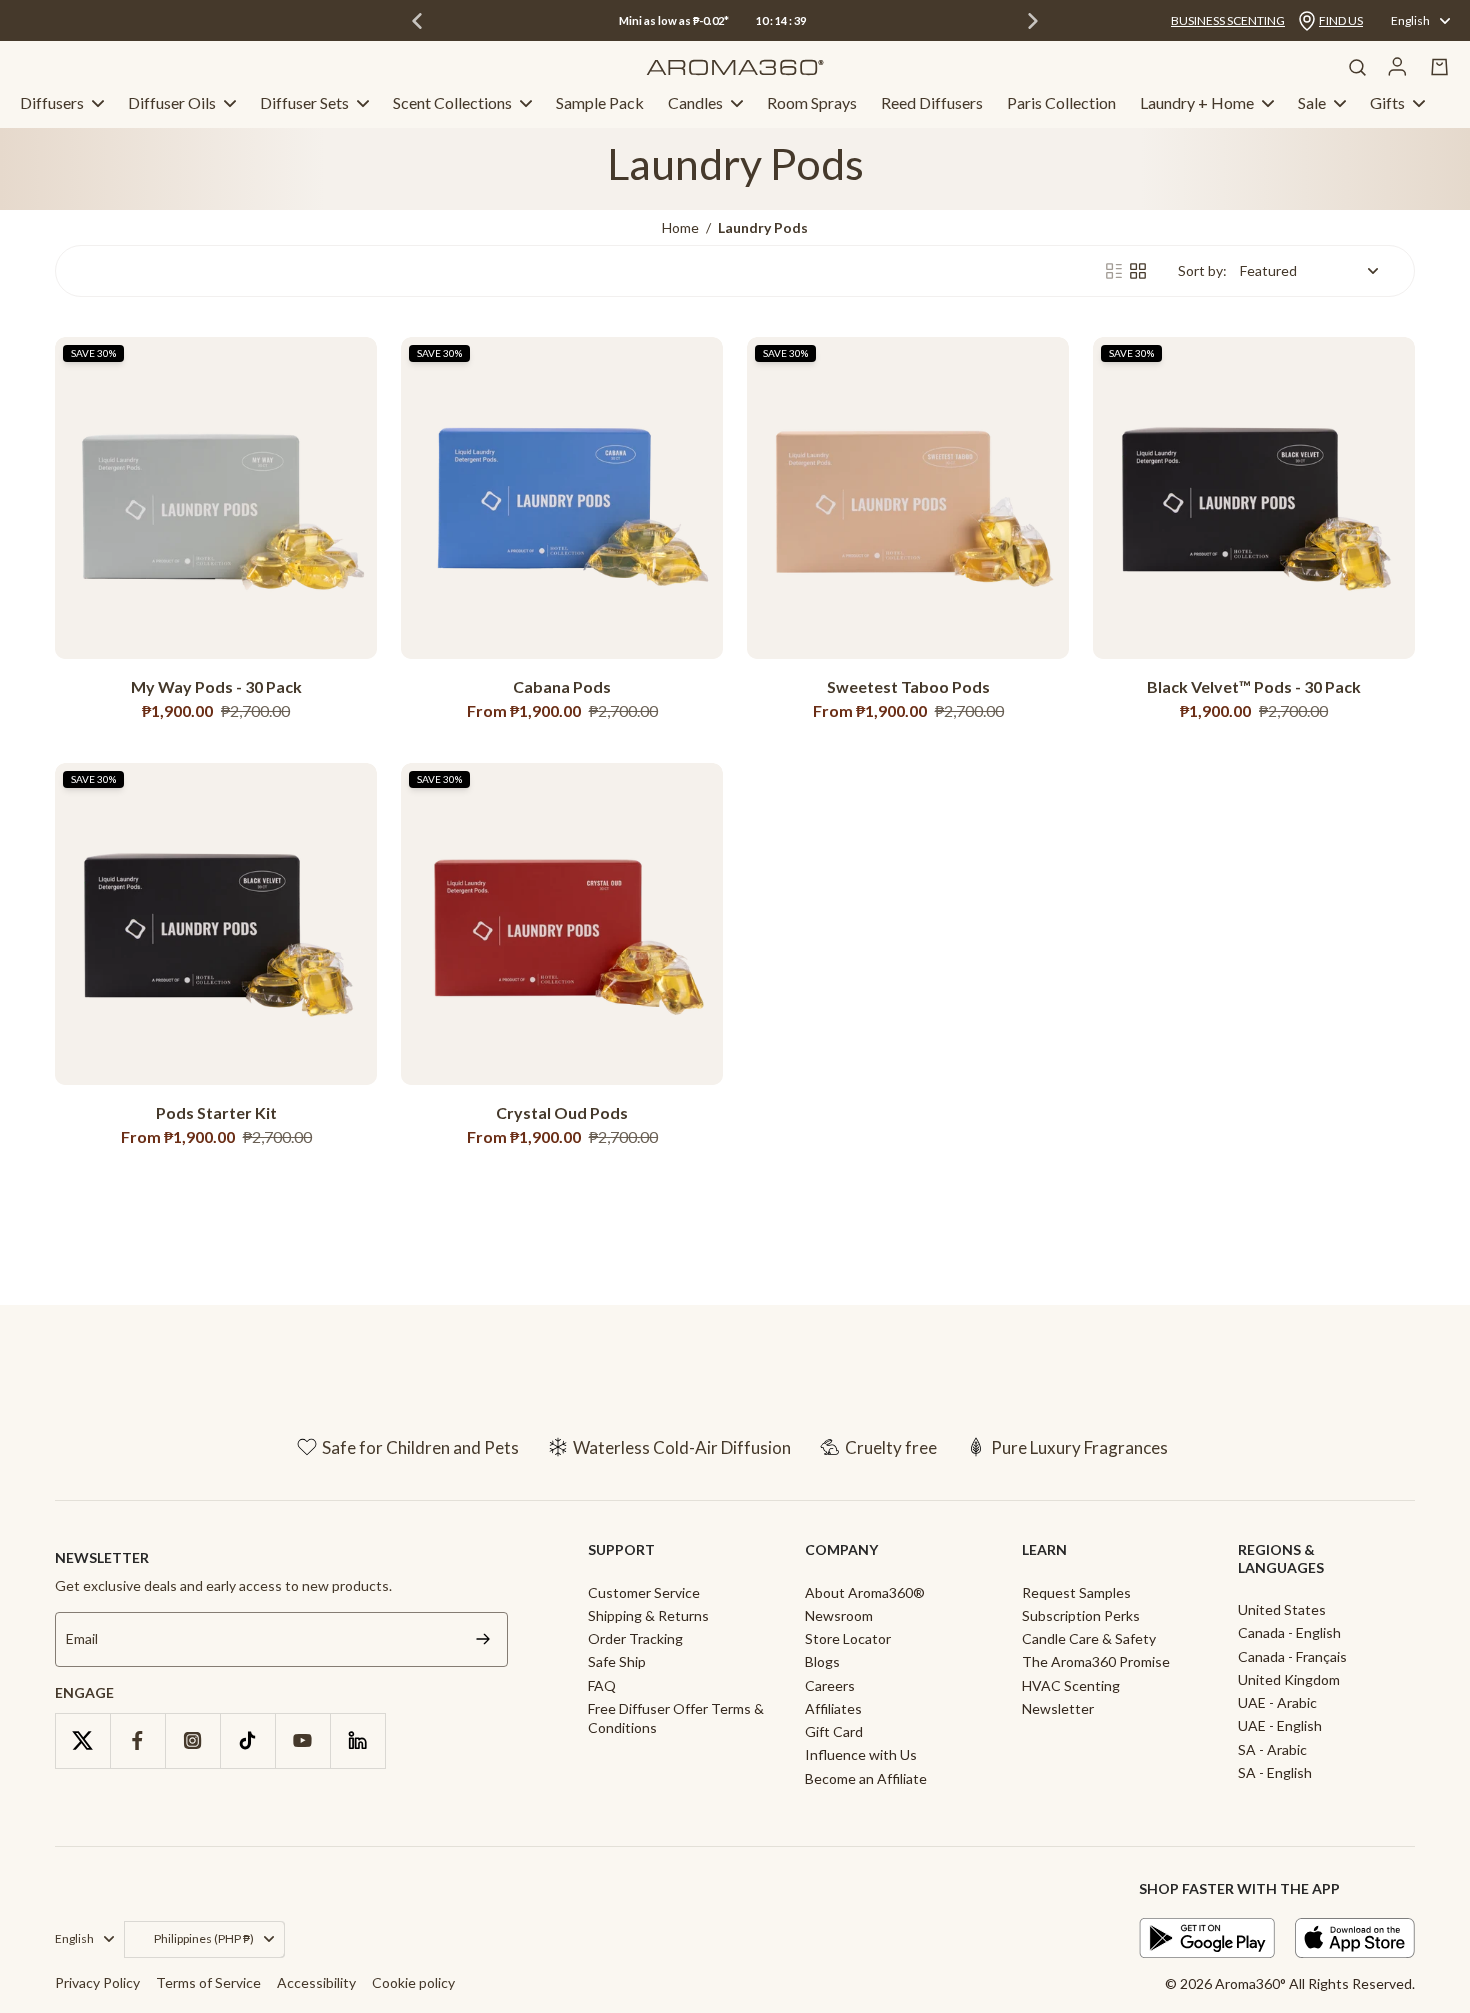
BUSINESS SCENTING (1228, 20)
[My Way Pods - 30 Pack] (216, 498)
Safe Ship (617, 1661)
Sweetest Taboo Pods (908, 686)
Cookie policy (413, 1982)
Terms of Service (208, 1982)
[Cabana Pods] (562, 498)
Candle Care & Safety (1089, 1638)
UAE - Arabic (1277, 1702)
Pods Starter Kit (216, 1112)
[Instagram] (192, 1740)
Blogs (822, 1661)
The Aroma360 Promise (1096, 1661)
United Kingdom (1289, 1679)
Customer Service (644, 1592)
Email (82, 1638)
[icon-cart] (1440, 67)
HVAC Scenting (1071, 1685)
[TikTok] (247, 1740)
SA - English (1275, 1772)
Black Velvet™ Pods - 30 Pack (1254, 686)
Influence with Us (861, 1754)
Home (680, 227)
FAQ (602, 1685)
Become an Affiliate (866, 1778)
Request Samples (1076, 1592)
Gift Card (834, 1731)
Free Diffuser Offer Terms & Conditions (676, 1718)
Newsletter (1058, 1708)
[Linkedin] (357, 1740)
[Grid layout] (1138, 271)
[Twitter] (82, 1740)
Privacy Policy (97, 1982)
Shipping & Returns (648, 1615)
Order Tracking (635, 1638)
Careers (830, 1685)
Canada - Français (1292, 1656)
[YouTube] (302, 1740)
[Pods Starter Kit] (216, 924)
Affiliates (833, 1708)
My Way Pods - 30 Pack (216, 686)
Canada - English (1289, 1632)
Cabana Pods (562, 686)
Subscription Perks (1081, 1615)
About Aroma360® (865, 1592)
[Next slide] (1033, 21)
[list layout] (1114, 271)
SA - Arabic (1272, 1749)
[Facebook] (137, 1740)
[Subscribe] (483, 1639)
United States (1282, 1609)
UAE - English (1280, 1725)
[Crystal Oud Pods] (562, 924)
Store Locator (848, 1638)
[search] (1357, 67)
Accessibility (316, 1982)
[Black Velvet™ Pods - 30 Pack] (1254, 498)
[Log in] (1397, 67)
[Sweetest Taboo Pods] (908, 498)
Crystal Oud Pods (562, 1112)
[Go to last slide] (417, 21)
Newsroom (839, 1615)
